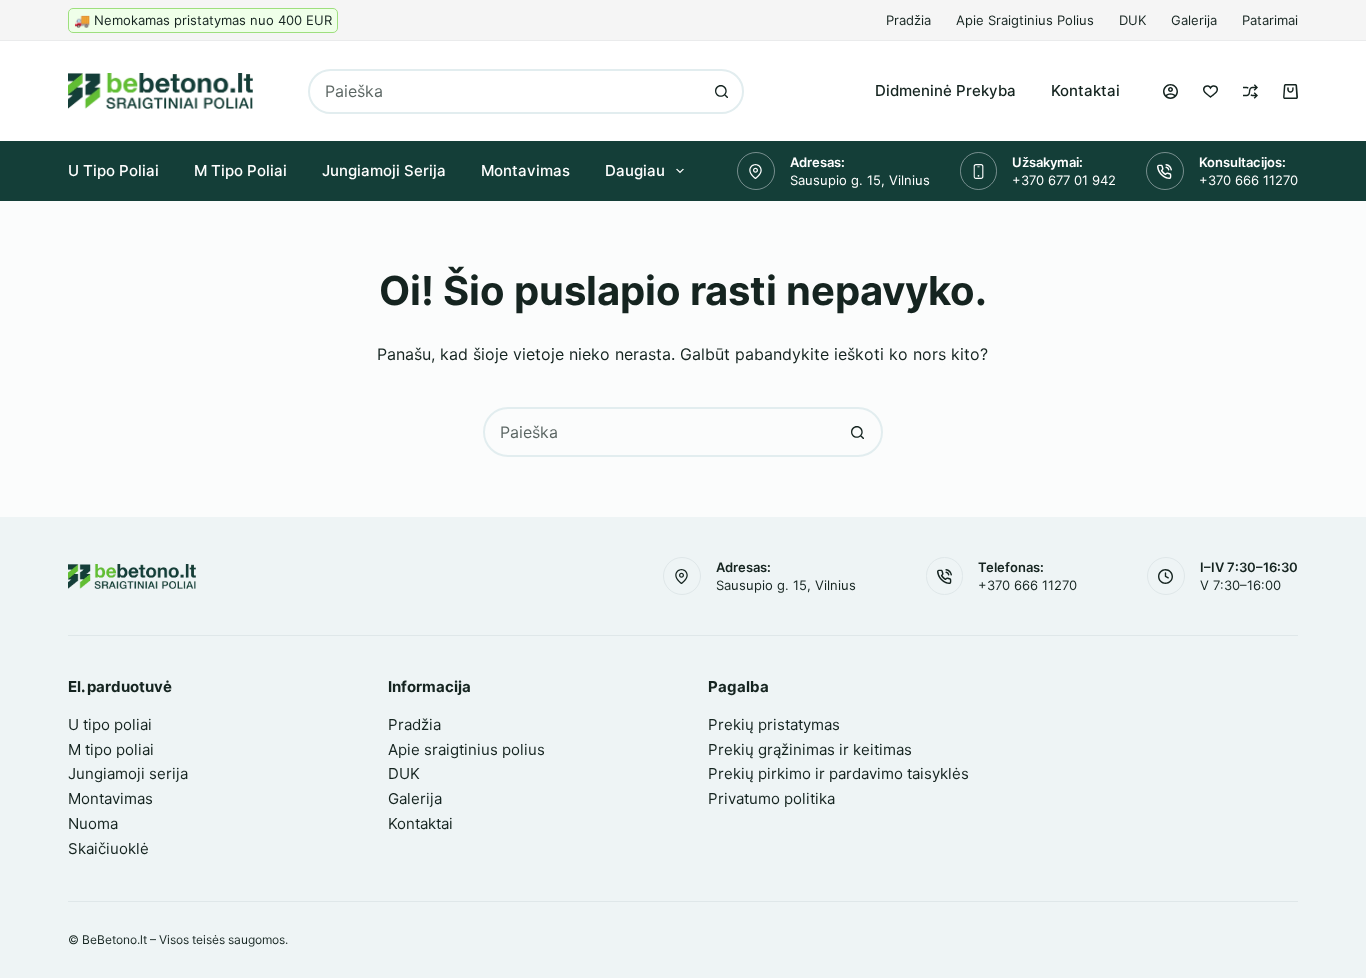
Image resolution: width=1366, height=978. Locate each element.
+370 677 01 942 (1064, 180)
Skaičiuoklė (108, 848)
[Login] (1170, 91)
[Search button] (721, 91)
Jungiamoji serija (384, 170)
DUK (1132, 20)
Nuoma (93, 823)
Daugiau (635, 170)
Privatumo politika (771, 798)
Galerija (1194, 20)
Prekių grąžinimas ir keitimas (810, 749)
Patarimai (1270, 20)
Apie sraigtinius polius (1025, 20)
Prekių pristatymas (774, 724)
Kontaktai (1085, 90)
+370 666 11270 (1248, 180)
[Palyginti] (1250, 91)
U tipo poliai (113, 170)
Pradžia (908, 20)
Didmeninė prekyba (945, 90)
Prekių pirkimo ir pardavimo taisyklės (838, 773)
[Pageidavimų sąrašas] (1210, 91)
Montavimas (525, 170)
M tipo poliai (240, 170)
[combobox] (505, 91)
